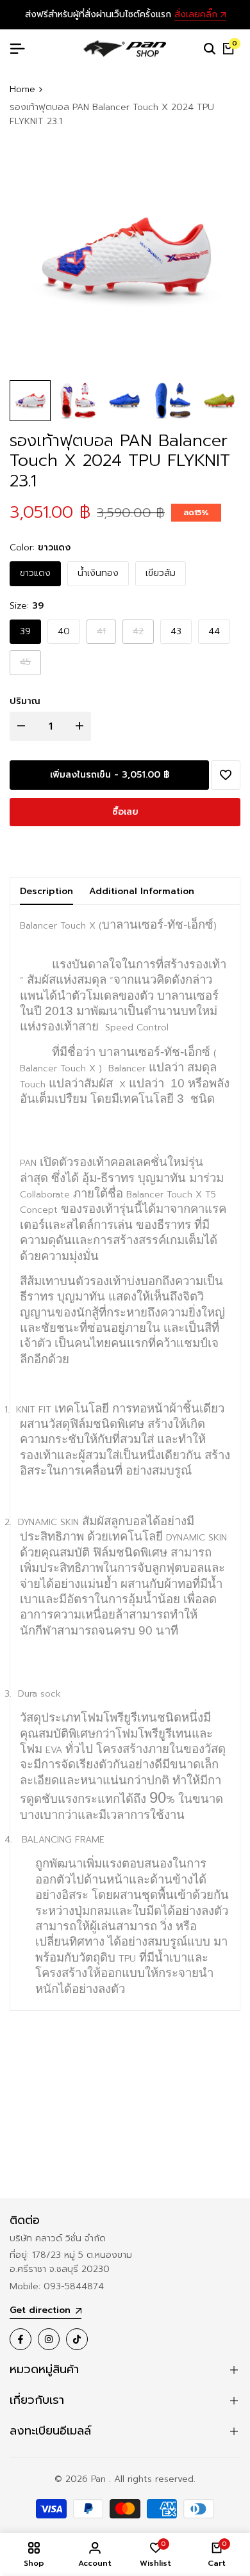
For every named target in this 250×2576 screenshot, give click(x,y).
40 (64, 631)
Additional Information (142, 891)
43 (176, 631)
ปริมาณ (25, 701)
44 (214, 631)
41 (105, 634)
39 (25, 631)
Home (22, 89)
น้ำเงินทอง (98, 573)
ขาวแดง (35, 573)
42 (141, 634)
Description (46, 891)
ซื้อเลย (125, 812)
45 (28, 665)
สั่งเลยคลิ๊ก (196, 15)
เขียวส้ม (161, 573)
